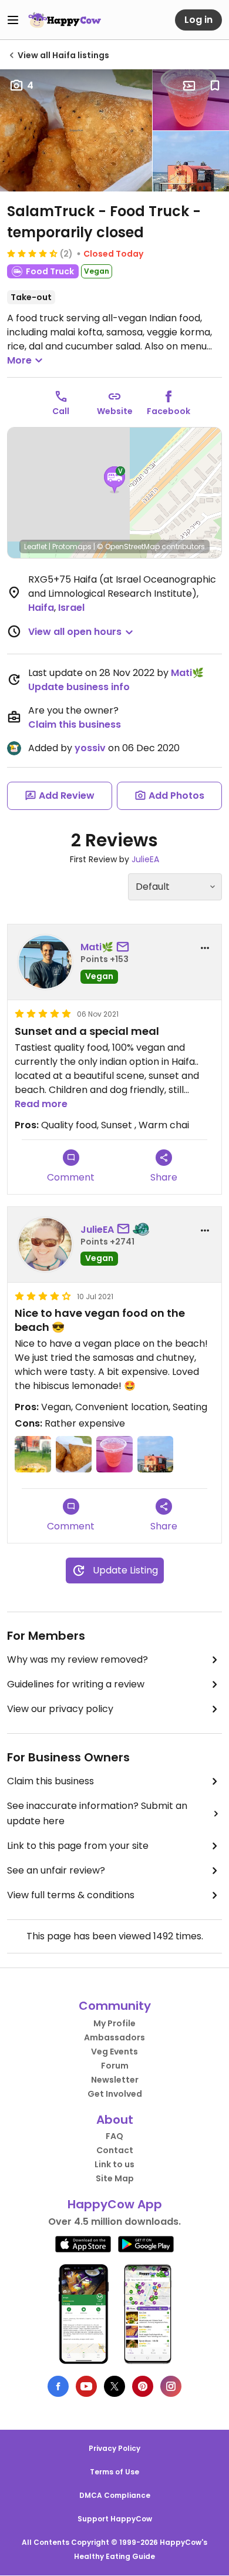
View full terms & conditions (71, 1895)
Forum (115, 2066)
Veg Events (114, 2052)
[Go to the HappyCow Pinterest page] (143, 2386)
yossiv (90, 748)
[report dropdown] (205, 948)
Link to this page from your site (78, 1846)
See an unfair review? (56, 1870)
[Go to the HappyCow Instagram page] (171, 2386)
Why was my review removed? (78, 1659)
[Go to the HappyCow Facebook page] (58, 2386)
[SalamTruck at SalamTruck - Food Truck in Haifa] (191, 162)
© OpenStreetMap (128, 547)
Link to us (114, 2164)
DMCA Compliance (115, 2495)
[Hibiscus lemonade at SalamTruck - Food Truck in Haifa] (191, 100)
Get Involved (115, 2094)
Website (115, 411)
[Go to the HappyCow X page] (114, 2386)
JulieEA (145, 859)
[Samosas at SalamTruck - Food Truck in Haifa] (76, 130)
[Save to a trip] (189, 86)
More (19, 360)
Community (115, 2006)
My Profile (114, 2023)
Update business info (79, 687)
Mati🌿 (187, 673)
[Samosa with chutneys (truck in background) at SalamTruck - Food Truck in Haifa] (33, 1454)
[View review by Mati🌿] (45, 962)
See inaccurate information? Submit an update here (97, 1813)
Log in (198, 20)
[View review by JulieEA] (45, 1245)
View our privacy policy (60, 1709)
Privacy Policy (114, 2448)
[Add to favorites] (215, 86)
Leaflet (36, 547)
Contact (115, 2150)
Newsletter (115, 2080)
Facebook (169, 411)
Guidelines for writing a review (76, 1684)
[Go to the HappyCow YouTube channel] (86, 2386)
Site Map (115, 2178)
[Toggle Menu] (13, 20)
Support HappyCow (115, 2519)
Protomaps (72, 547)
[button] (114, 480)
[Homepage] (65, 20)
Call (61, 411)
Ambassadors (114, 2037)
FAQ (114, 2136)
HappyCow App (115, 2204)
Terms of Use (114, 2472)
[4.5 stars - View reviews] (32, 253)
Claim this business (75, 724)
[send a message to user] (125, 947)
